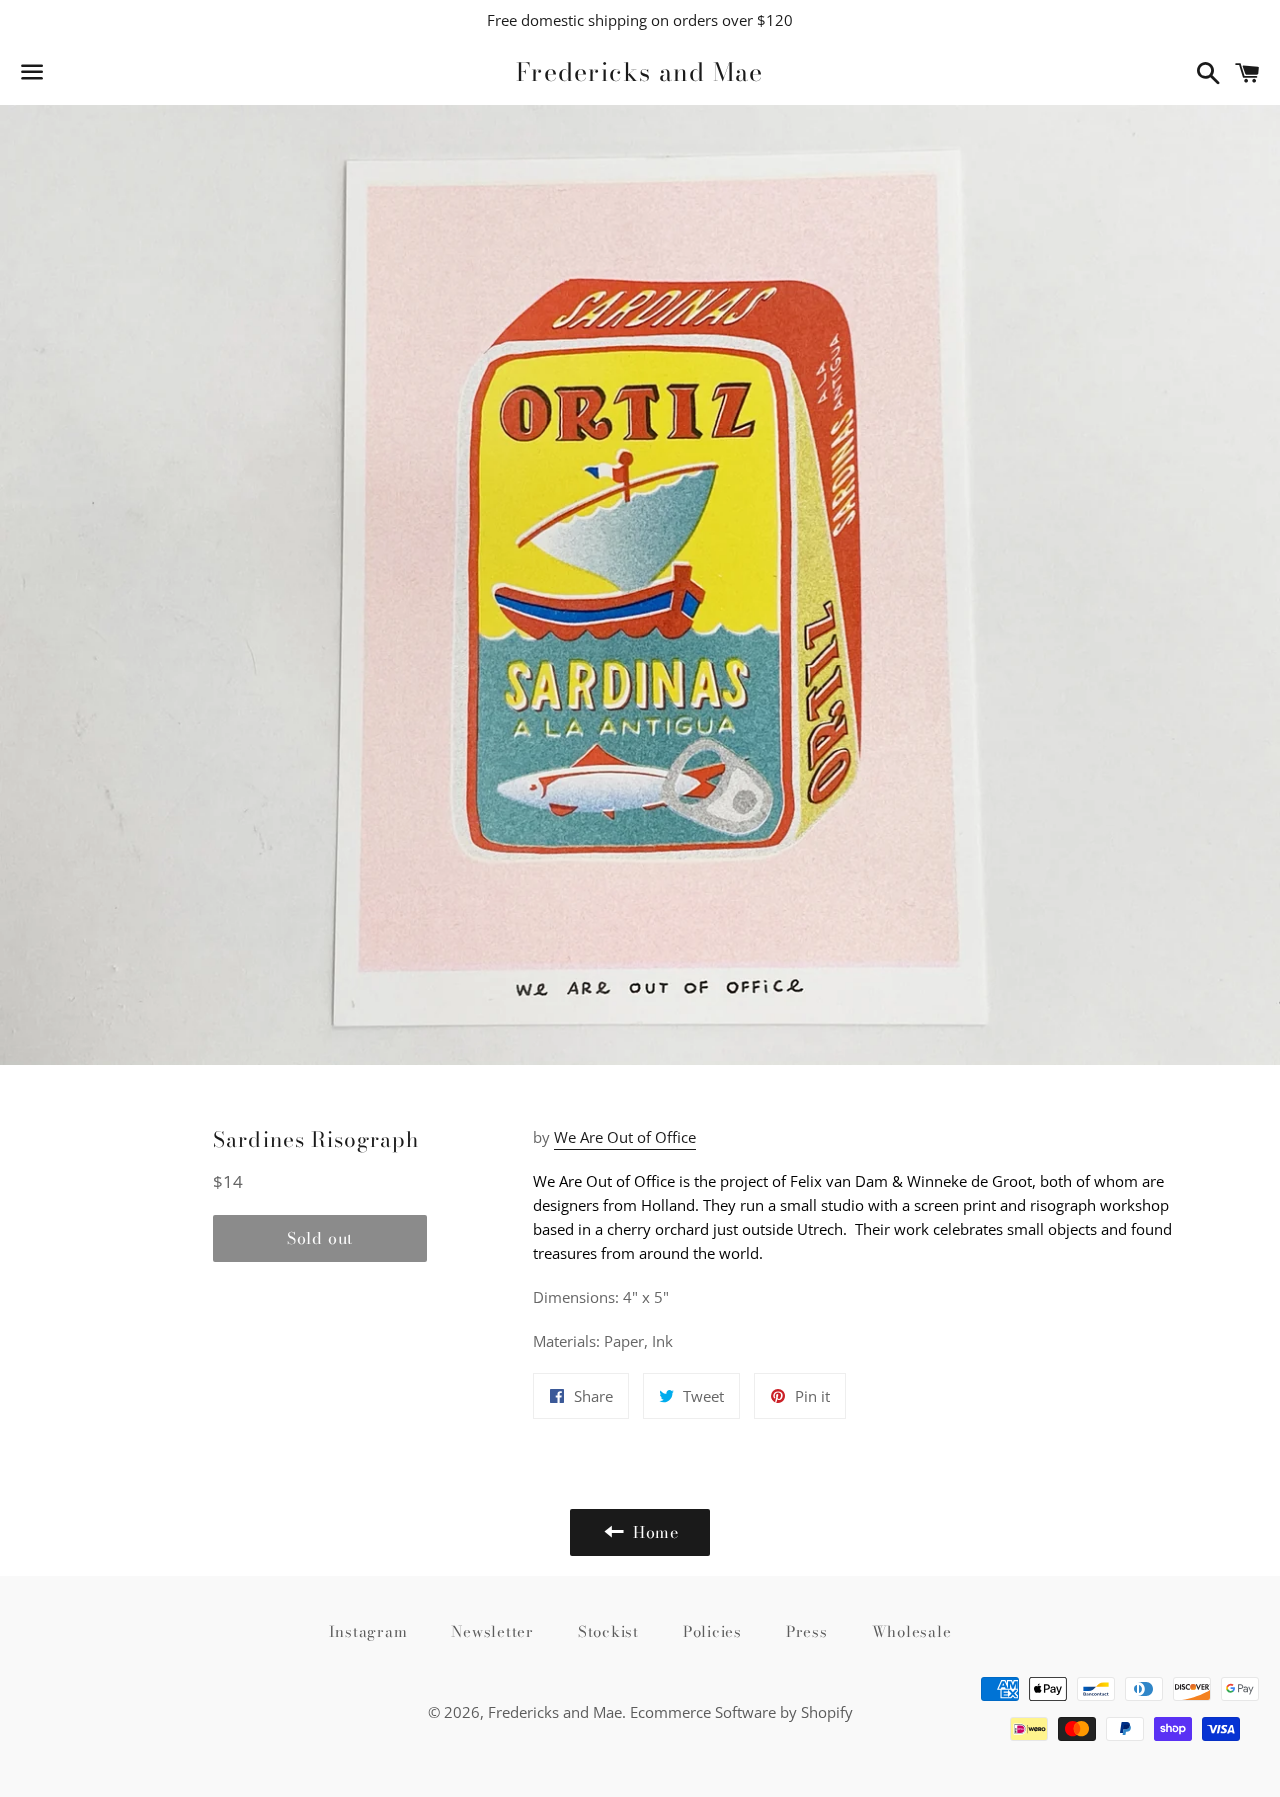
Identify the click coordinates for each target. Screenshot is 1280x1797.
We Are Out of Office (625, 1137)
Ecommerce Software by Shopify (741, 1712)
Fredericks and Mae (640, 72)
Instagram (368, 1631)
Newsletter (492, 1631)
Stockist (608, 1631)
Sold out (320, 1238)
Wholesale (912, 1631)
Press (807, 1631)
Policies (712, 1631)
